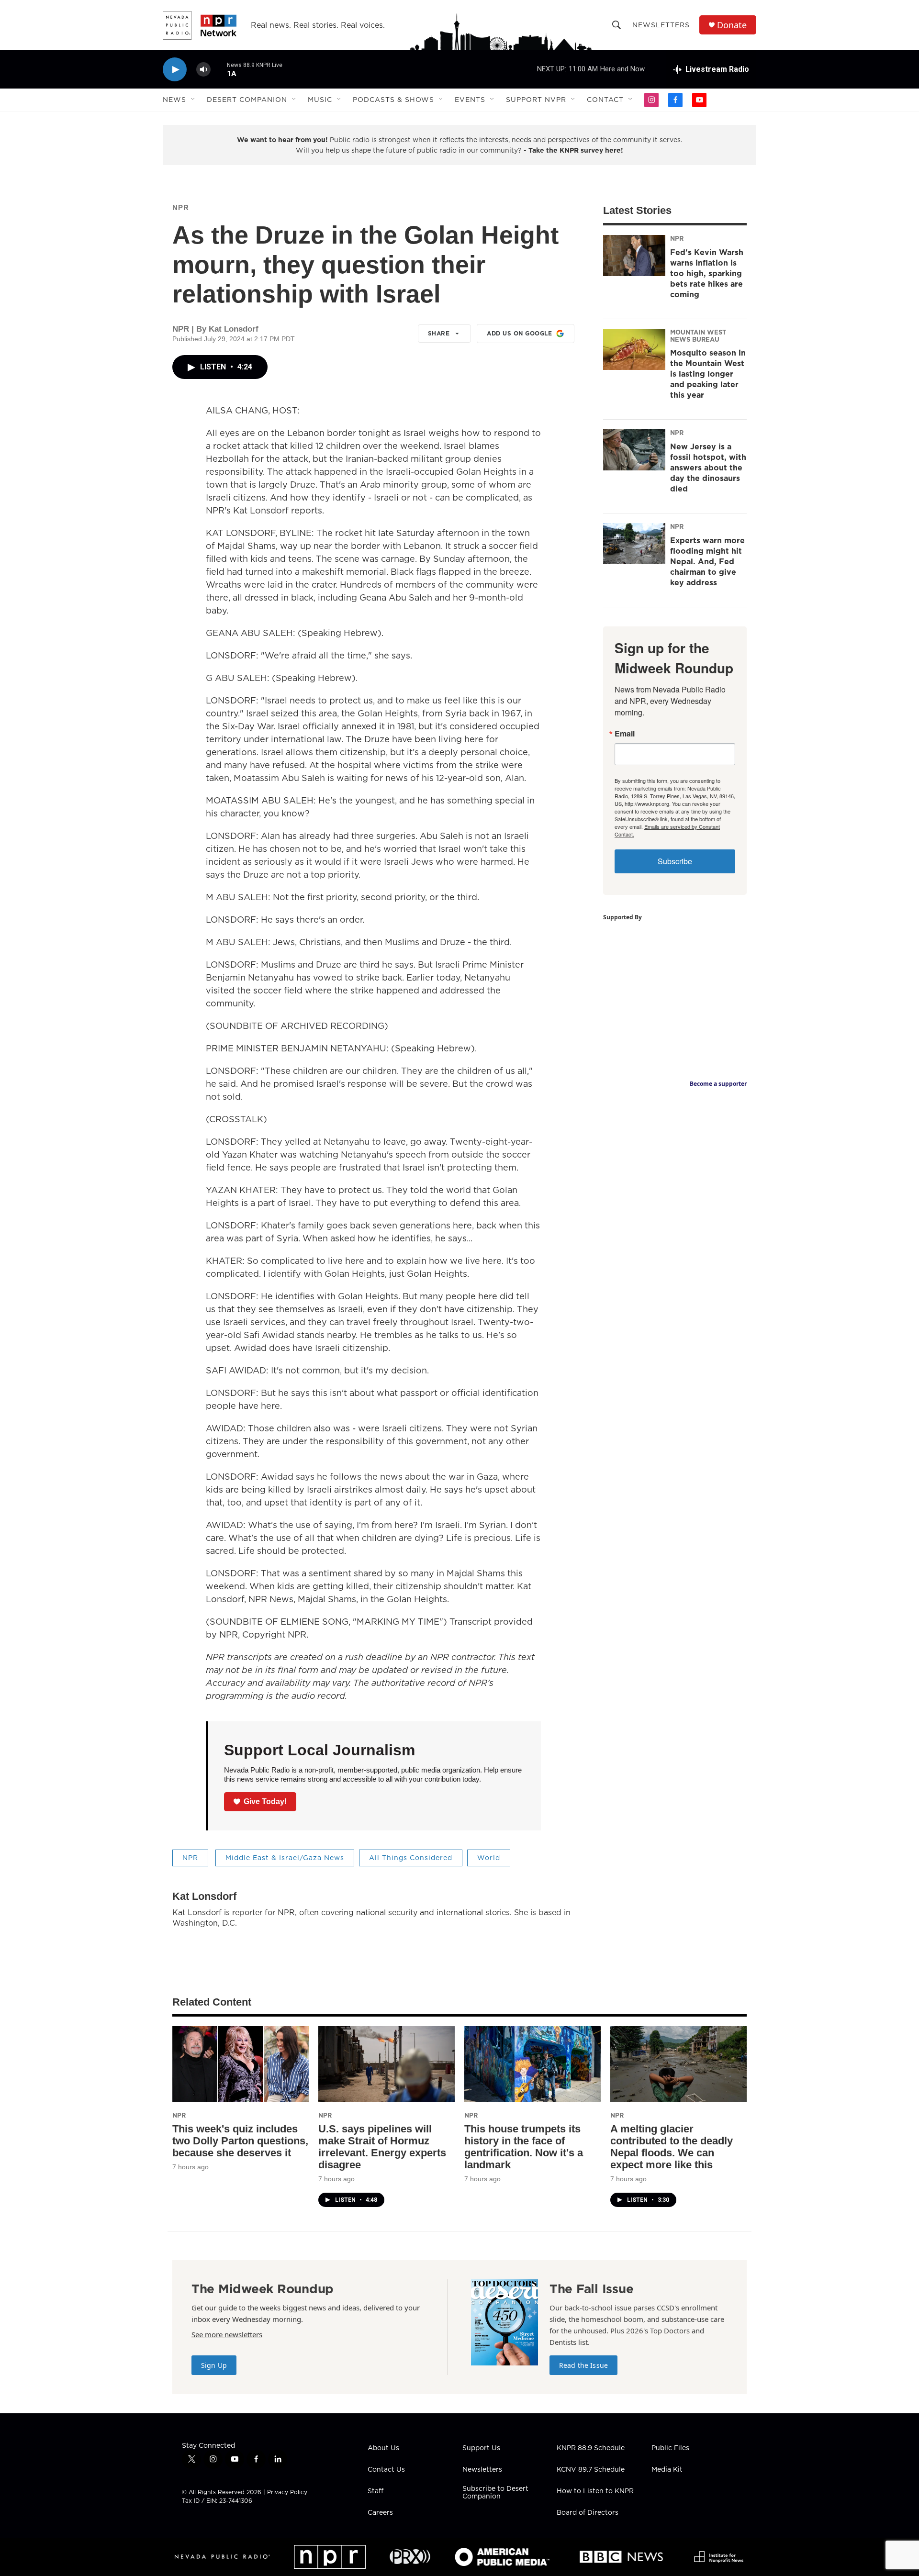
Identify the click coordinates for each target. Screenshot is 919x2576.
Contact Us (386, 2470)
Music (320, 100)
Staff (375, 2491)
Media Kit (667, 2470)
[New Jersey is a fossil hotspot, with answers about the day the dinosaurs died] (634, 450)
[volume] (203, 70)
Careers (380, 2513)
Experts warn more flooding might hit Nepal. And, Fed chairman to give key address (707, 561)
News (174, 100)
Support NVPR (536, 100)
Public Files (670, 2448)
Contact (605, 100)
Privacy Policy (287, 2492)
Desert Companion (247, 100)
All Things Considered (411, 1858)
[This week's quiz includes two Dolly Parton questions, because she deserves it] (241, 2064)
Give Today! (265, 1801)
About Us (383, 2448)
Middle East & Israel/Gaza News (285, 1858)
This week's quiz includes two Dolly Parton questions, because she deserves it (240, 2141)
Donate (732, 25)
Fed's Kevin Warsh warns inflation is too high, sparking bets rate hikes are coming (707, 273)
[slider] (219, 69)
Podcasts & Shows (393, 100)
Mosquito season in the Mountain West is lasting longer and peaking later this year (708, 374)
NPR (181, 207)
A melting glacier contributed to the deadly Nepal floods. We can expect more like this (672, 2147)
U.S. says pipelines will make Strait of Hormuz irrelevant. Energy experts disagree (382, 2147)
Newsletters (661, 25)
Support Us (481, 2448)
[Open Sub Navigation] (193, 100)
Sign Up (214, 2365)
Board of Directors (588, 2513)
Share (439, 333)
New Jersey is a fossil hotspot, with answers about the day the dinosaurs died (708, 468)
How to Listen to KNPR (595, 2491)
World (489, 1858)
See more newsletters (227, 2334)
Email (625, 734)
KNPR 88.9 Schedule (591, 2448)
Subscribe (675, 861)
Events (470, 100)
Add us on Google (519, 333)
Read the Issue (583, 2365)
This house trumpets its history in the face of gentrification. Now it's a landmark (524, 2147)
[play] (175, 70)
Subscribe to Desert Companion (495, 2493)
